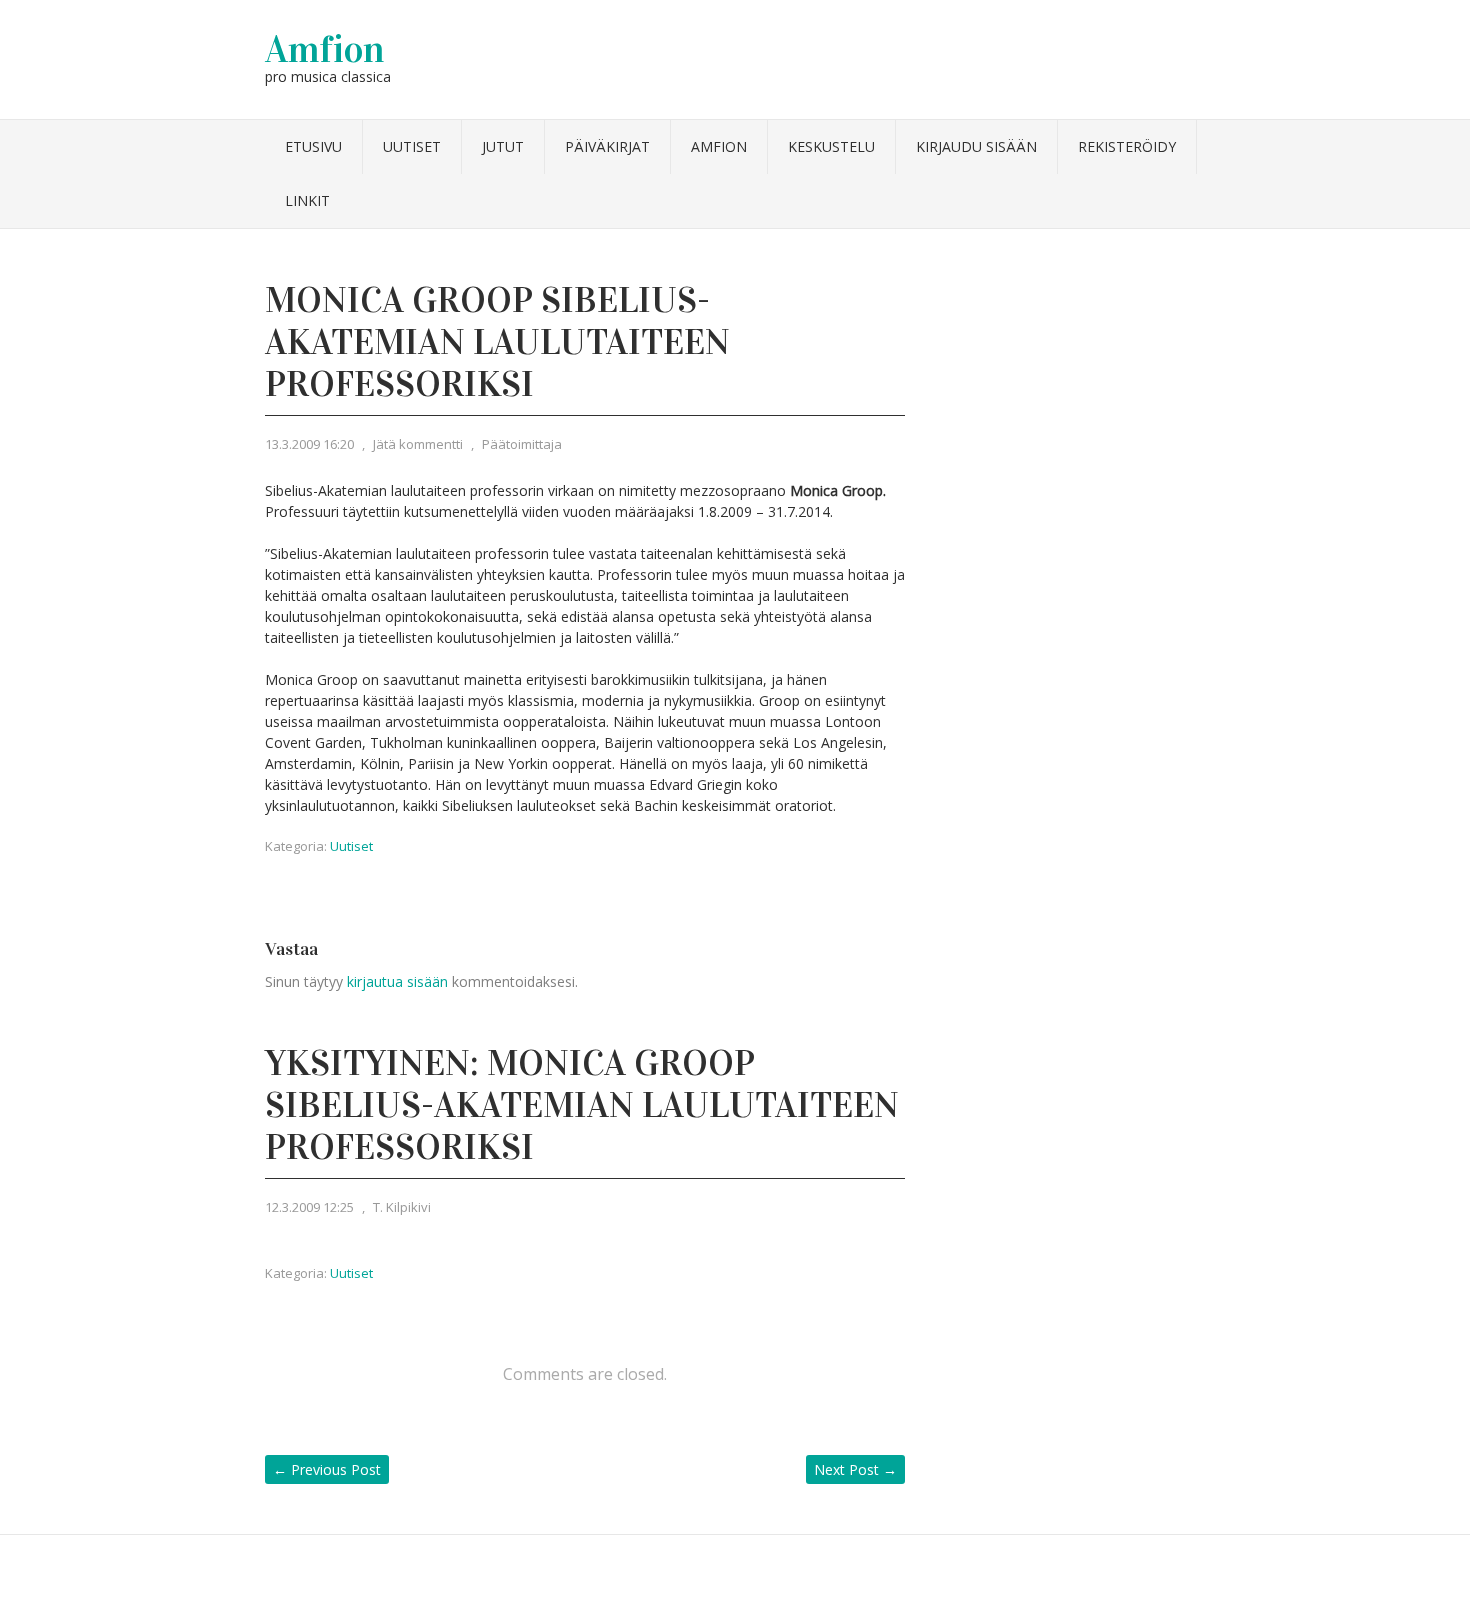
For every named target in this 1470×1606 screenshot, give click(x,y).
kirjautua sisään (397, 981)
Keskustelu (831, 146)
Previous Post (327, 1469)
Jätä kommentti (418, 444)
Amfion (325, 49)
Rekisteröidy (1127, 146)
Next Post (855, 1469)
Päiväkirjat (607, 146)
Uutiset (412, 146)
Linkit (307, 200)
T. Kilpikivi (402, 1207)
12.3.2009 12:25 (309, 1207)
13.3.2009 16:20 (309, 444)
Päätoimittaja (522, 444)
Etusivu (313, 146)
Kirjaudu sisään (976, 146)
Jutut (503, 146)
